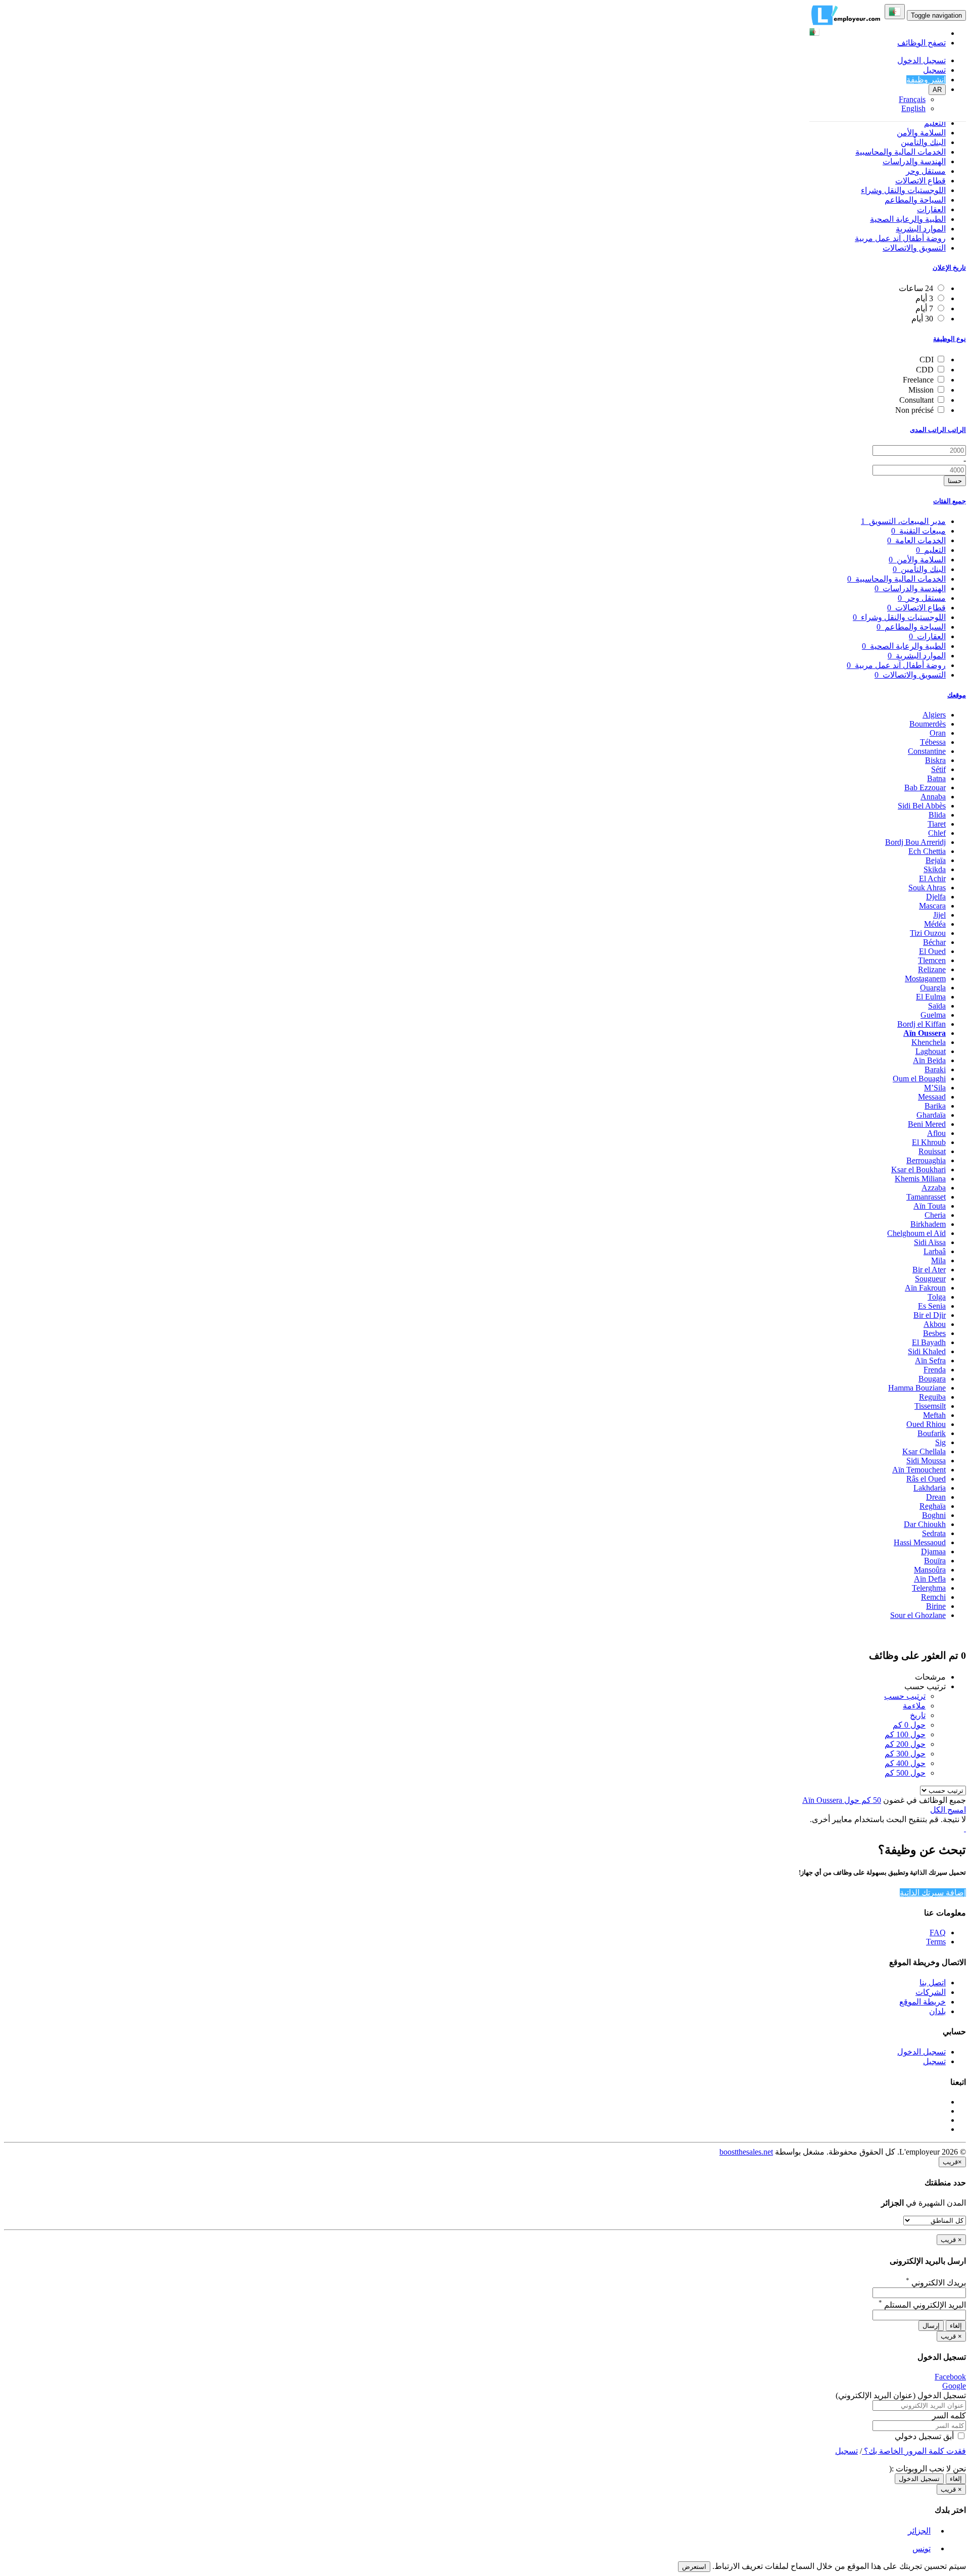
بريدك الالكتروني (936, 2283)
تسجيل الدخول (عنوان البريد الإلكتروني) (901, 2395)
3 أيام (924, 298)
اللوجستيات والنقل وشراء (903, 190)
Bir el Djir (930, 1315)
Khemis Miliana (920, 1179)
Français (912, 99)
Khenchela (929, 1042)
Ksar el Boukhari (918, 1170)
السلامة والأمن (921, 133)
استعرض (694, 2567)
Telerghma (929, 1588)
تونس (922, 2548)
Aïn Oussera (925, 1033)
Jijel (939, 915)
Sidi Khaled (927, 1351)
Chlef (937, 833)
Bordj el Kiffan (922, 1024)
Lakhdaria (930, 1488)
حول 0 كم (909, 1725)
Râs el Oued (926, 1479)
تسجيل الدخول (922, 60)
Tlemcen (932, 960)
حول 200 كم (905, 1744)
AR (937, 90)
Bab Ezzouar (925, 788)
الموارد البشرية (921, 229)
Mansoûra (930, 1570)
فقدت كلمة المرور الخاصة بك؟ (914, 2451)
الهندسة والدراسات (914, 161)
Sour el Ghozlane (918, 1615)
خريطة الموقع (923, 2002)
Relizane (932, 969)
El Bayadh (929, 1342)
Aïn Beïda (929, 1060)
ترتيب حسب (905, 1696)
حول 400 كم (905, 1763)
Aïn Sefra (930, 1361)
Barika (935, 1106)
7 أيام (924, 308)
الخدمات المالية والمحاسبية (901, 152)
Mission (921, 390)
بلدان (937, 2011)
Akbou (935, 1324)
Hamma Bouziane (917, 1388)
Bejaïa (936, 860)
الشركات (931, 1992)
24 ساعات (916, 288)
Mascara (932, 906)
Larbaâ (935, 1251)
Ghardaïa (931, 1115)
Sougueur (930, 1279)
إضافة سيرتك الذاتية (933, 1893)
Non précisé (914, 410)
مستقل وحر (926, 171)
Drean (936, 1497)
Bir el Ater (929, 1270)
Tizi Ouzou (928, 933)
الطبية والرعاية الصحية (908, 219)
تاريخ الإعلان (949, 268)
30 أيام (922, 319)
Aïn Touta (930, 1206)
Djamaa (933, 1552)
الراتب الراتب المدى (938, 430)
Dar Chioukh (925, 1524)
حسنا (955, 481)
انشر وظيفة (926, 80)
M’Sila (935, 1088)
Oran (938, 733)
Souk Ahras (927, 888)
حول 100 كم (905, 1734)
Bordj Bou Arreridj (915, 842)
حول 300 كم (905, 1754)
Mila (938, 1260)
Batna (936, 778)
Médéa (935, 924)
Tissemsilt (930, 1406)
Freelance (918, 380)
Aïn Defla (930, 1579)
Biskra (935, 760)
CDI (927, 360)
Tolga (937, 1297)
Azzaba (934, 1188)
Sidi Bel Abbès (922, 806)
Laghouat (931, 1051)
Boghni (934, 1515)
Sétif (938, 769)
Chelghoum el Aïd (916, 1233)
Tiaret (937, 824)
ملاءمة (914, 1706)
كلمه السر (949, 2416)
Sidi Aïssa (930, 1242)
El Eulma (931, 997)
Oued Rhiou (926, 1424)
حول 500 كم (905, 1773)
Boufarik (932, 1433)
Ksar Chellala (924, 1451)
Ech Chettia (927, 851)
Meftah (934, 1415)
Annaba (933, 797)
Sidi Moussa (926, 1461)
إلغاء (956, 2326)
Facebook (950, 2377)
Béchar (934, 942)
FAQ (938, 1933)
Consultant (916, 400)
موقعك (957, 695)
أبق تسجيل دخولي (925, 2436)
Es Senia (932, 1306)
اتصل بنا (933, 1983)
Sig (940, 1442)
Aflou (936, 1133)
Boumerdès (928, 724)
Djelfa (936, 897)
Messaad (932, 1097)
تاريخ (918, 1715)
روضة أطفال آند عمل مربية (900, 238)
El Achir (932, 878)
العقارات (931, 209)
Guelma (933, 1015)
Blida (937, 815)
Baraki (935, 1069)
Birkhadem (928, 1224)
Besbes (934, 1333)
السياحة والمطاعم (915, 200)
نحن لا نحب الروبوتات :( (928, 2469)
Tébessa (933, 742)
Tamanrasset (926, 1197)
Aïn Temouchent (919, 1470)
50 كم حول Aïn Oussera (842, 1800)
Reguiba (932, 1397)
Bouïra (935, 1561)
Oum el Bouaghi (919, 1079)
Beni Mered (927, 1124)
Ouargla (933, 988)
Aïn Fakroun (925, 1288)
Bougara (932, 1379)
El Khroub (929, 1142)
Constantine (927, 751)
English (913, 108)
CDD (925, 370)
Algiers (934, 715)
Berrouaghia (926, 1160)
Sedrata (934, 1533)
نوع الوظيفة (950, 339)
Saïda (937, 1006)
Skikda (935, 869)
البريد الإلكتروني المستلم (922, 2305)
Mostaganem (925, 979)
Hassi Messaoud (920, 1542)
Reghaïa (933, 1506)
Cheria (935, 1215)
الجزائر (919, 2531)
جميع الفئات (950, 501)
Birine (936, 1606)
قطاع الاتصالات (920, 181)
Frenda (935, 1370)
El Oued (932, 951)
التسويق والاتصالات (914, 248)
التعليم (935, 123)
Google (954, 2386)
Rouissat (932, 1151)
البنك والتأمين (923, 142)
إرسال (931, 2326)
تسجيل (934, 70)
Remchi (933, 1597)
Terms (936, 1942)
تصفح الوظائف (922, 43)
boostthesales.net (746, 2152)
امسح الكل (948, 1810)
